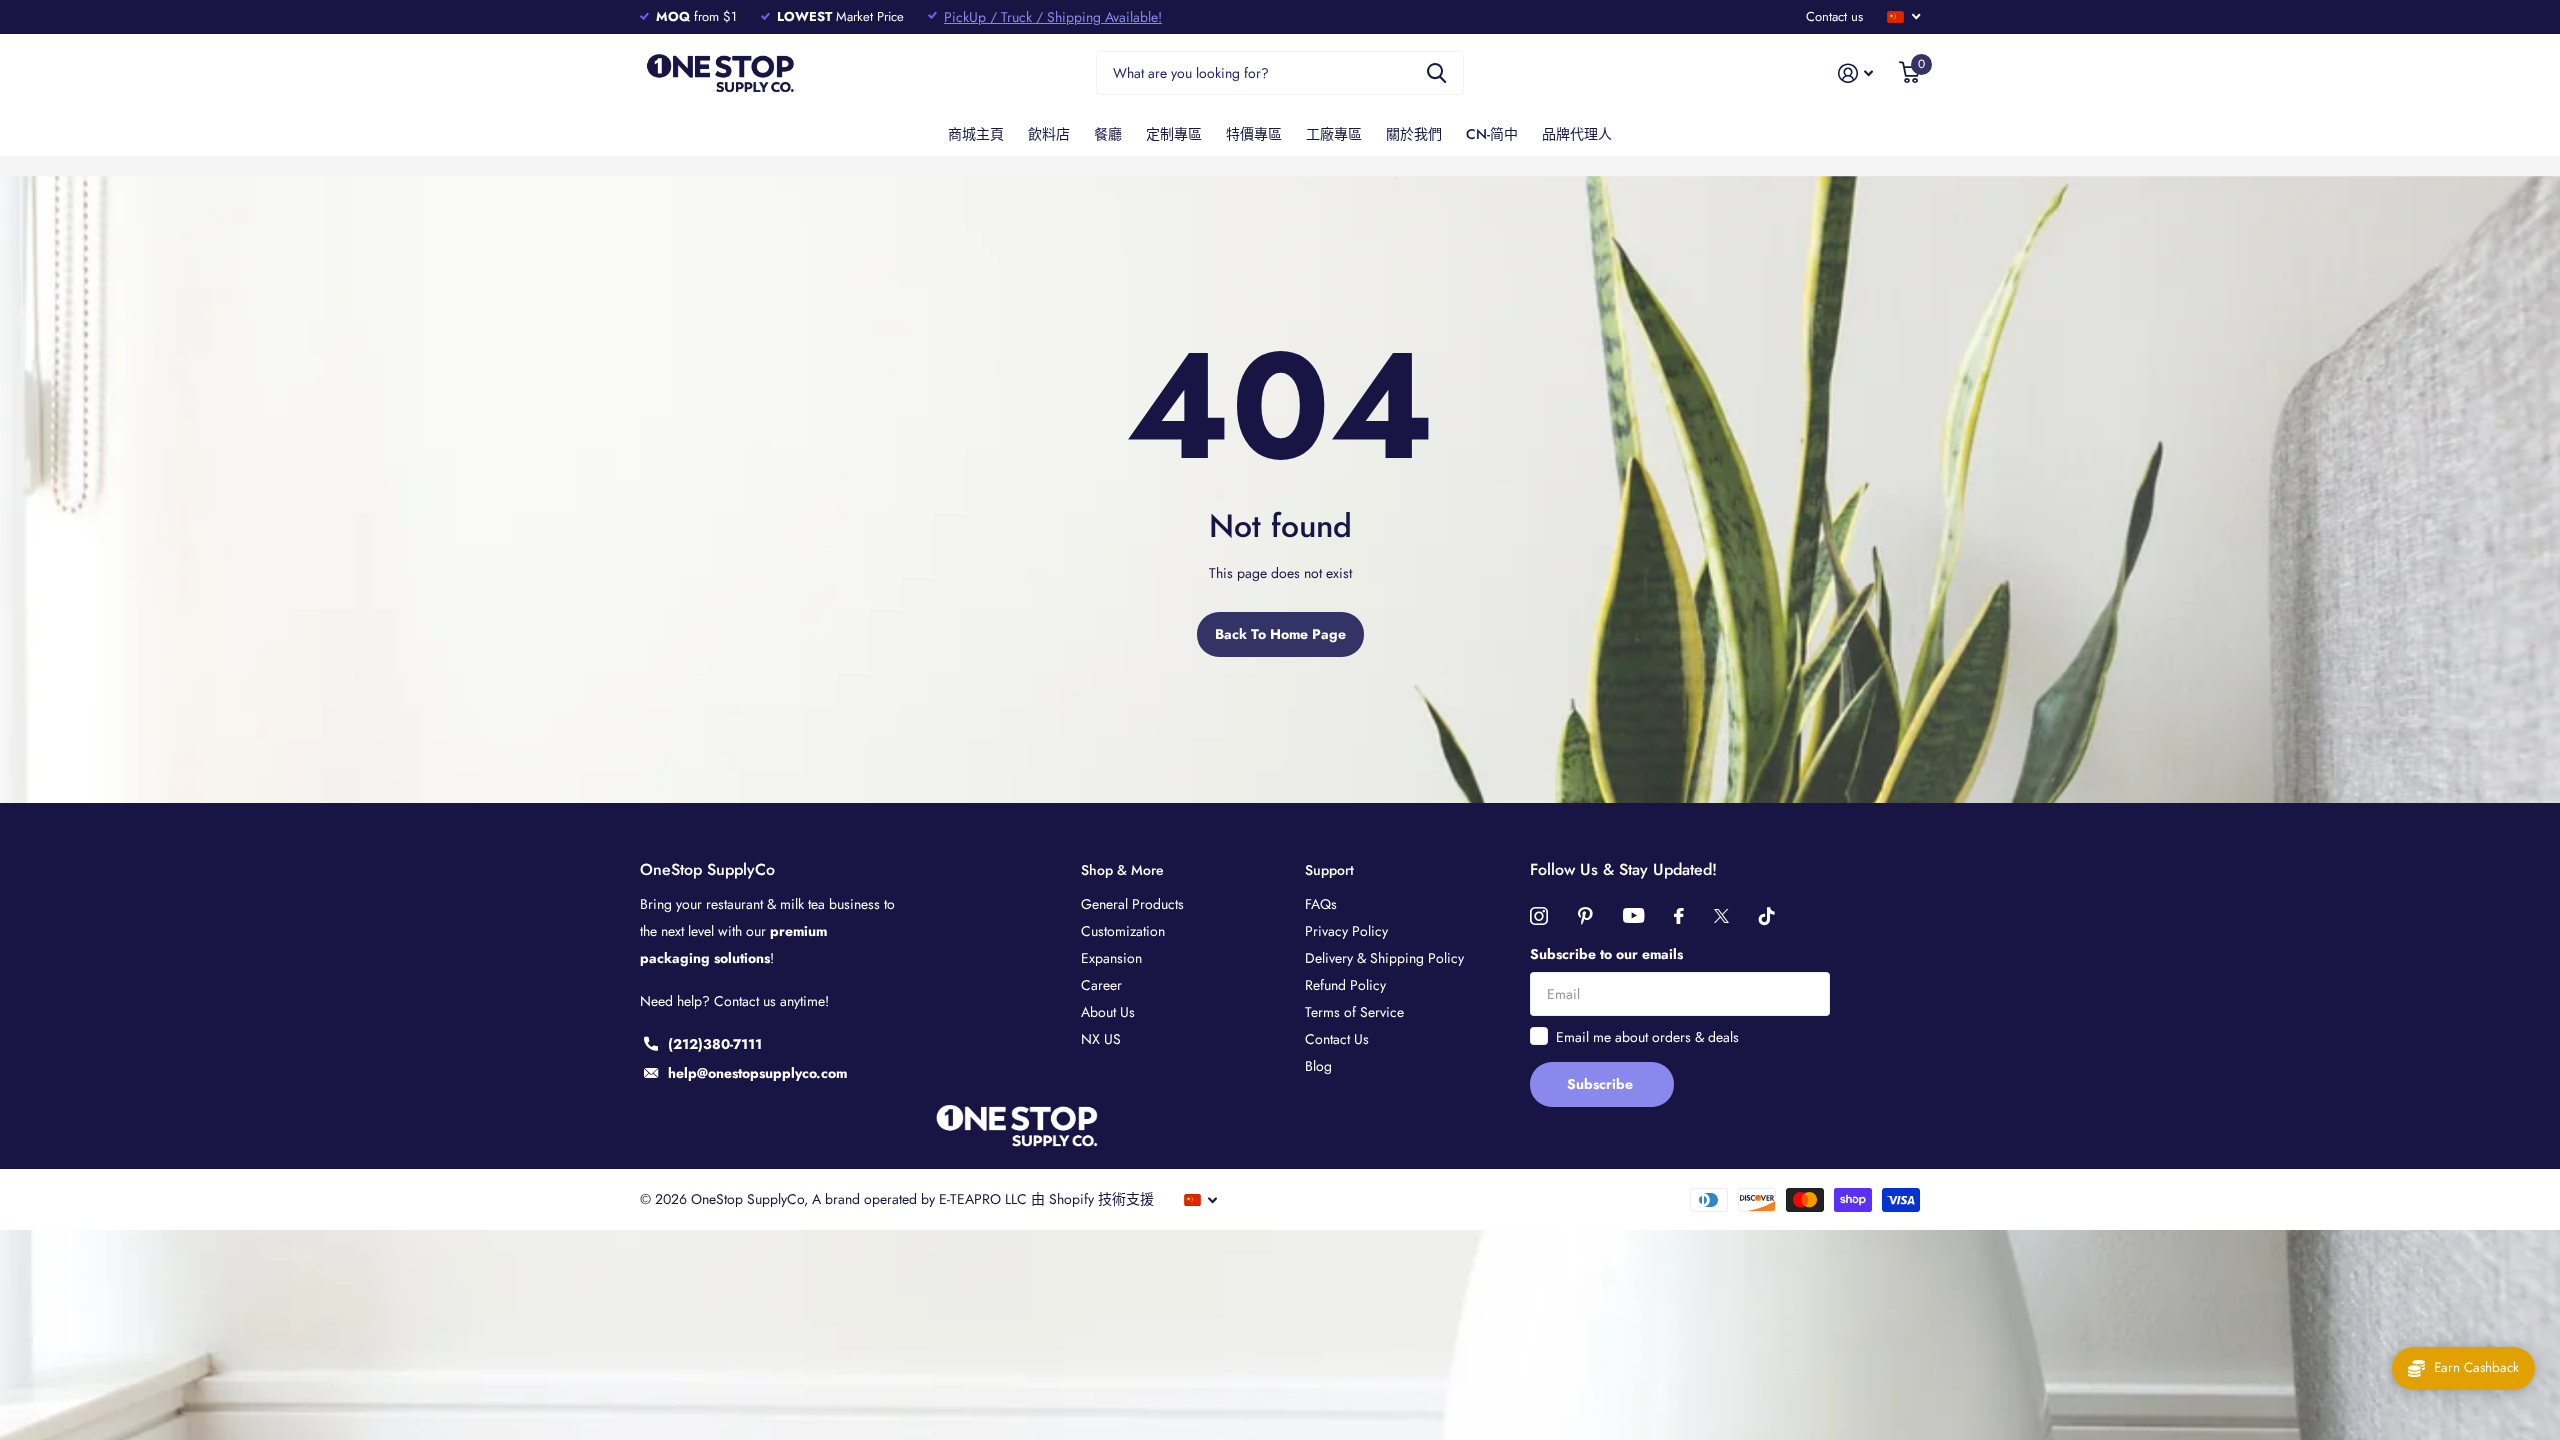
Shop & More (1122, 870)
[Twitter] (1721, 916)
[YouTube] (1633, 915)
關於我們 (1414, 134)
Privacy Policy (1346, 931)
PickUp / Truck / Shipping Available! (1053, 17)
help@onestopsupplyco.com (757, 1073)
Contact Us (1337, 1039)
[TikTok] (1767, 916)
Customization (1123, 931)
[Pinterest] (1585, 916)
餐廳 (1108, 134)
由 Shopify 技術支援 (1092, 1199)
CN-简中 (1492, 134)
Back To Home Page (1280, 634)
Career (1101, 985)
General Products (1132, 904)
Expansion (1111, 958)
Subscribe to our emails (1606, 954)
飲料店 (1049, 134)
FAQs (1321, 904)
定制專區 (1174, 134)
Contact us (1834, 16)
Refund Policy (1345, 985)
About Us (1108, 1012)
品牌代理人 (1577, 134)
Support (1329, 870)
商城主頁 (976, 134)
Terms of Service (1354, 1012)
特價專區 (1254, 134)
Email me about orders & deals (1647, 1037)
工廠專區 (1334, 134)
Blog (1318, 1066)
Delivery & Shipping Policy (1384, 958)
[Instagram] (1539, 916)
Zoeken (1436, 73)
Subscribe (1602, 1084)
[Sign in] (1855, 73)
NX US (1101, 1039)
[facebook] (1679, 916)
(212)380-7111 (715, 1044)
